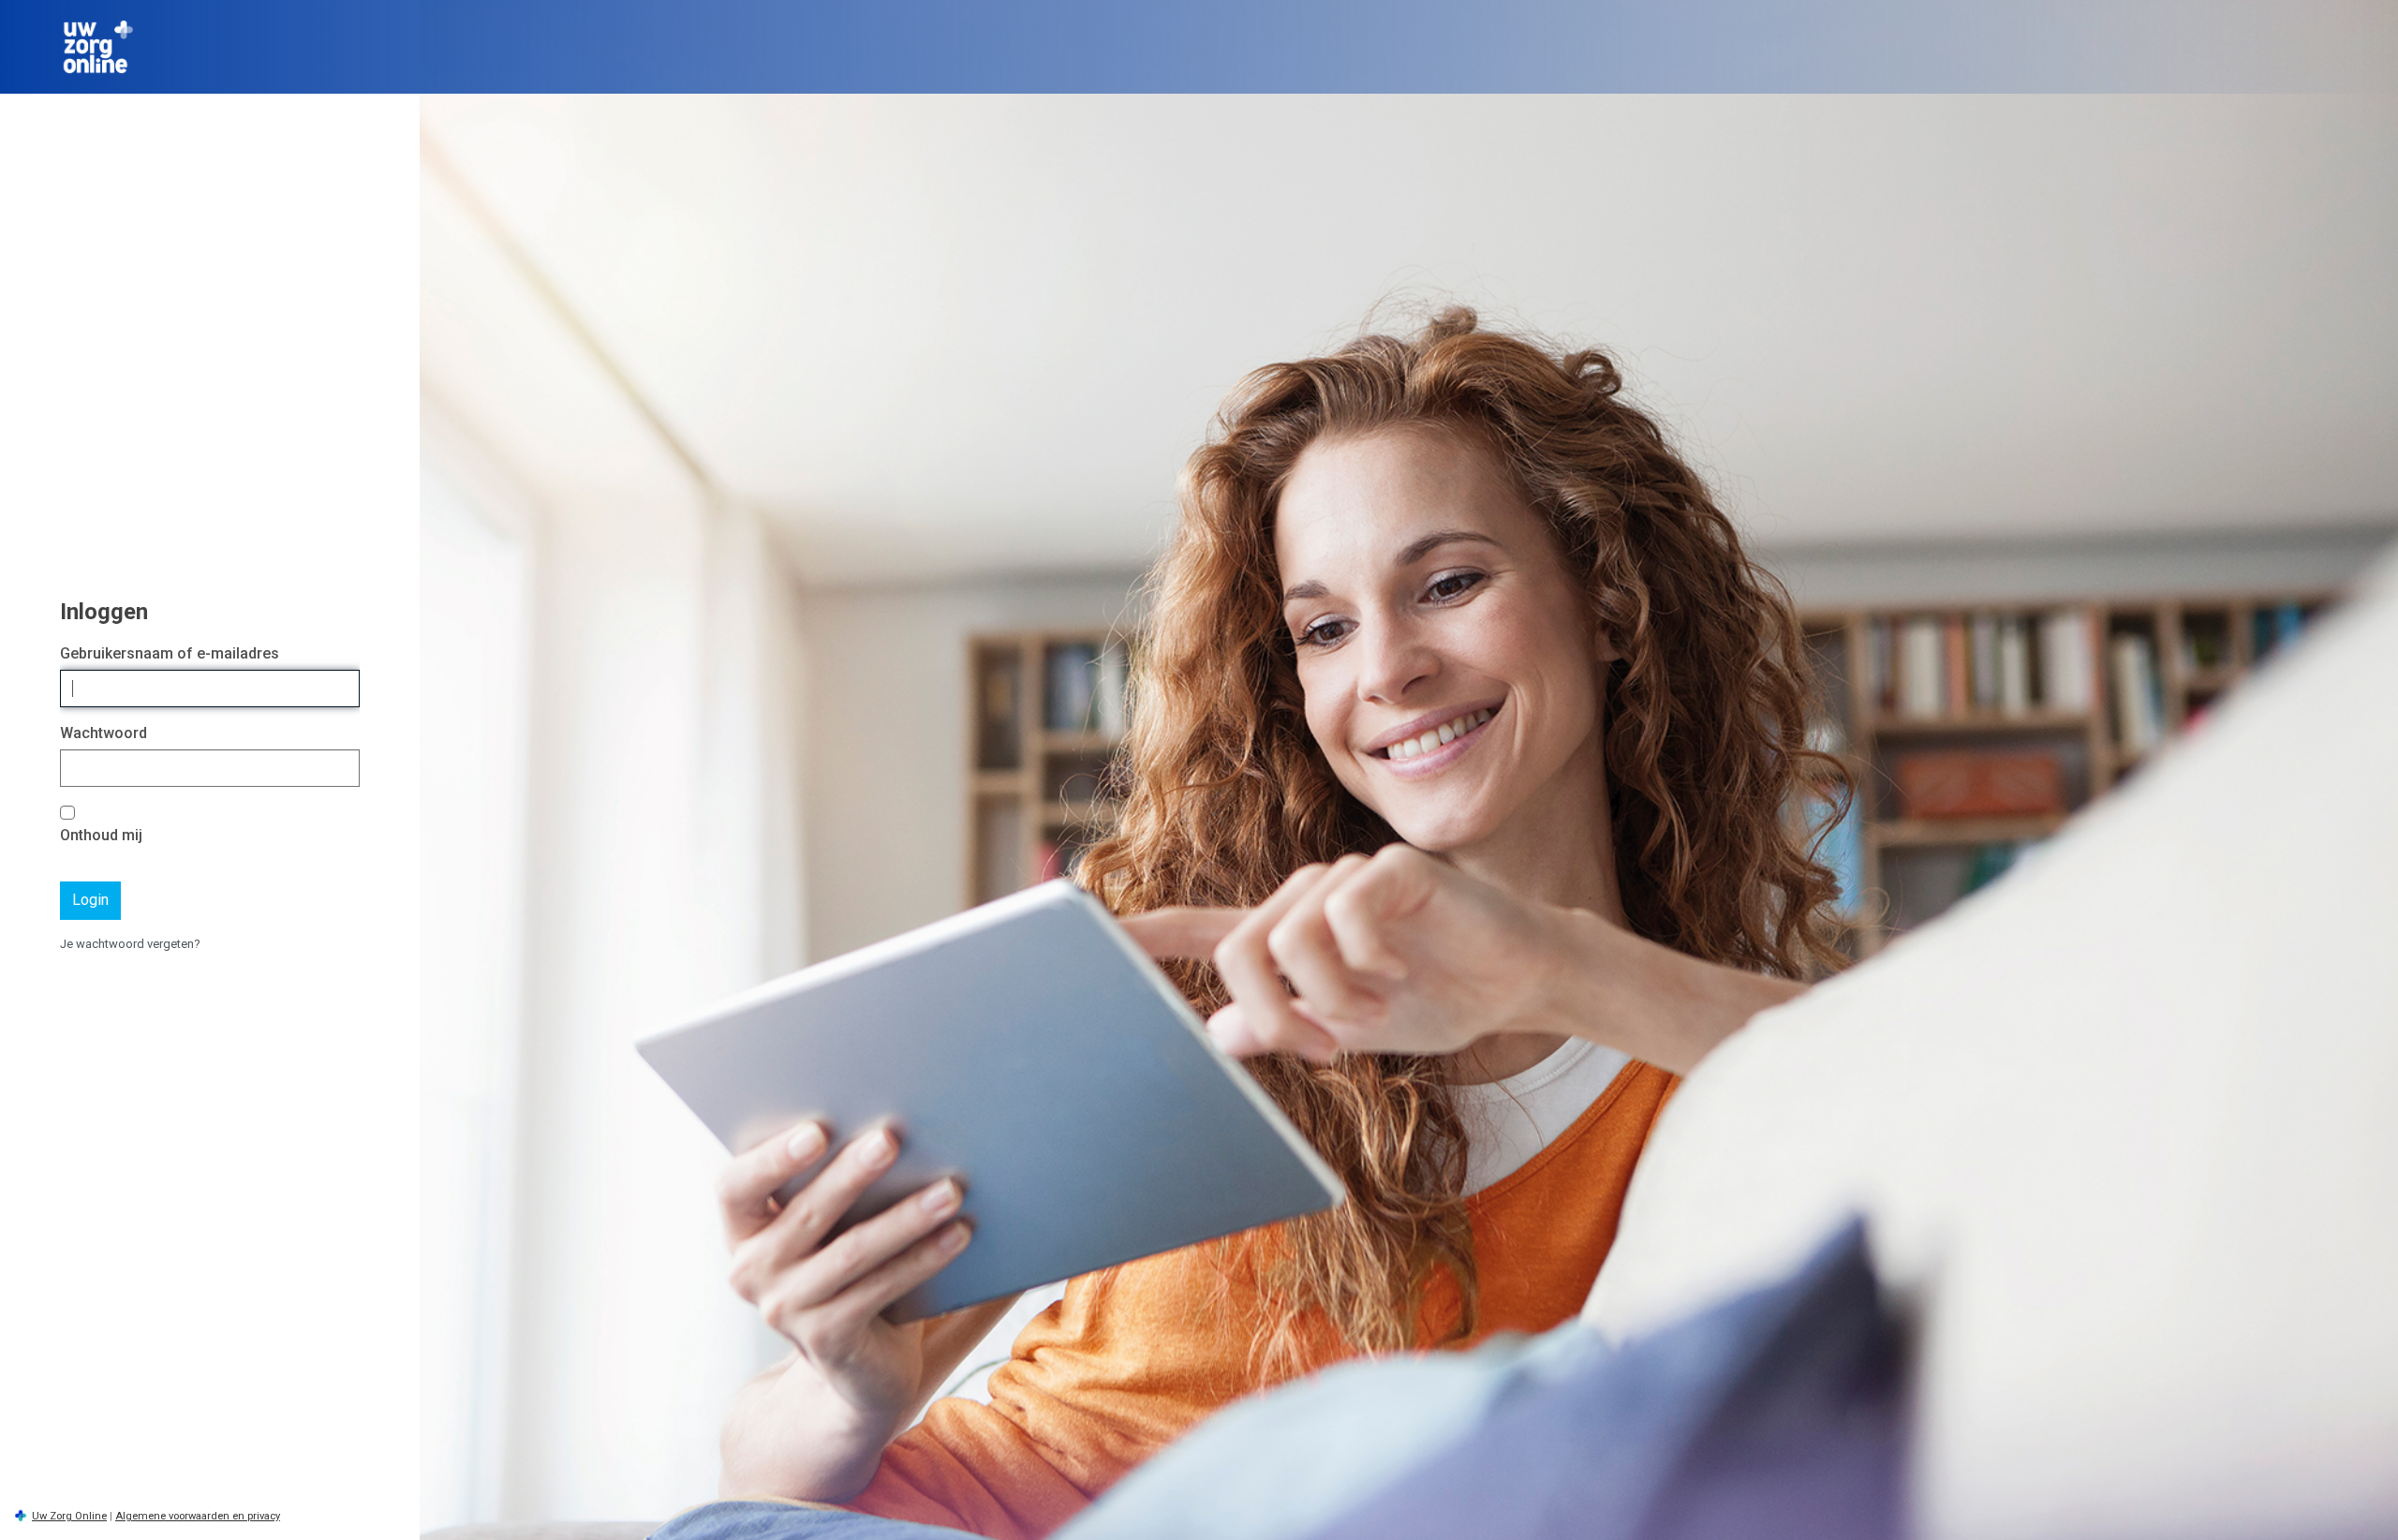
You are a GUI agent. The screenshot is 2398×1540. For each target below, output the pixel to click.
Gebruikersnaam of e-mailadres (170, 653)
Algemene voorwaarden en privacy (198, 1516)
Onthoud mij (101, 835)
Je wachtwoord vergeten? (130, 944)
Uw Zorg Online (69, 1516)
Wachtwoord (104, 733)
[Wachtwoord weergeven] (341, 769)
